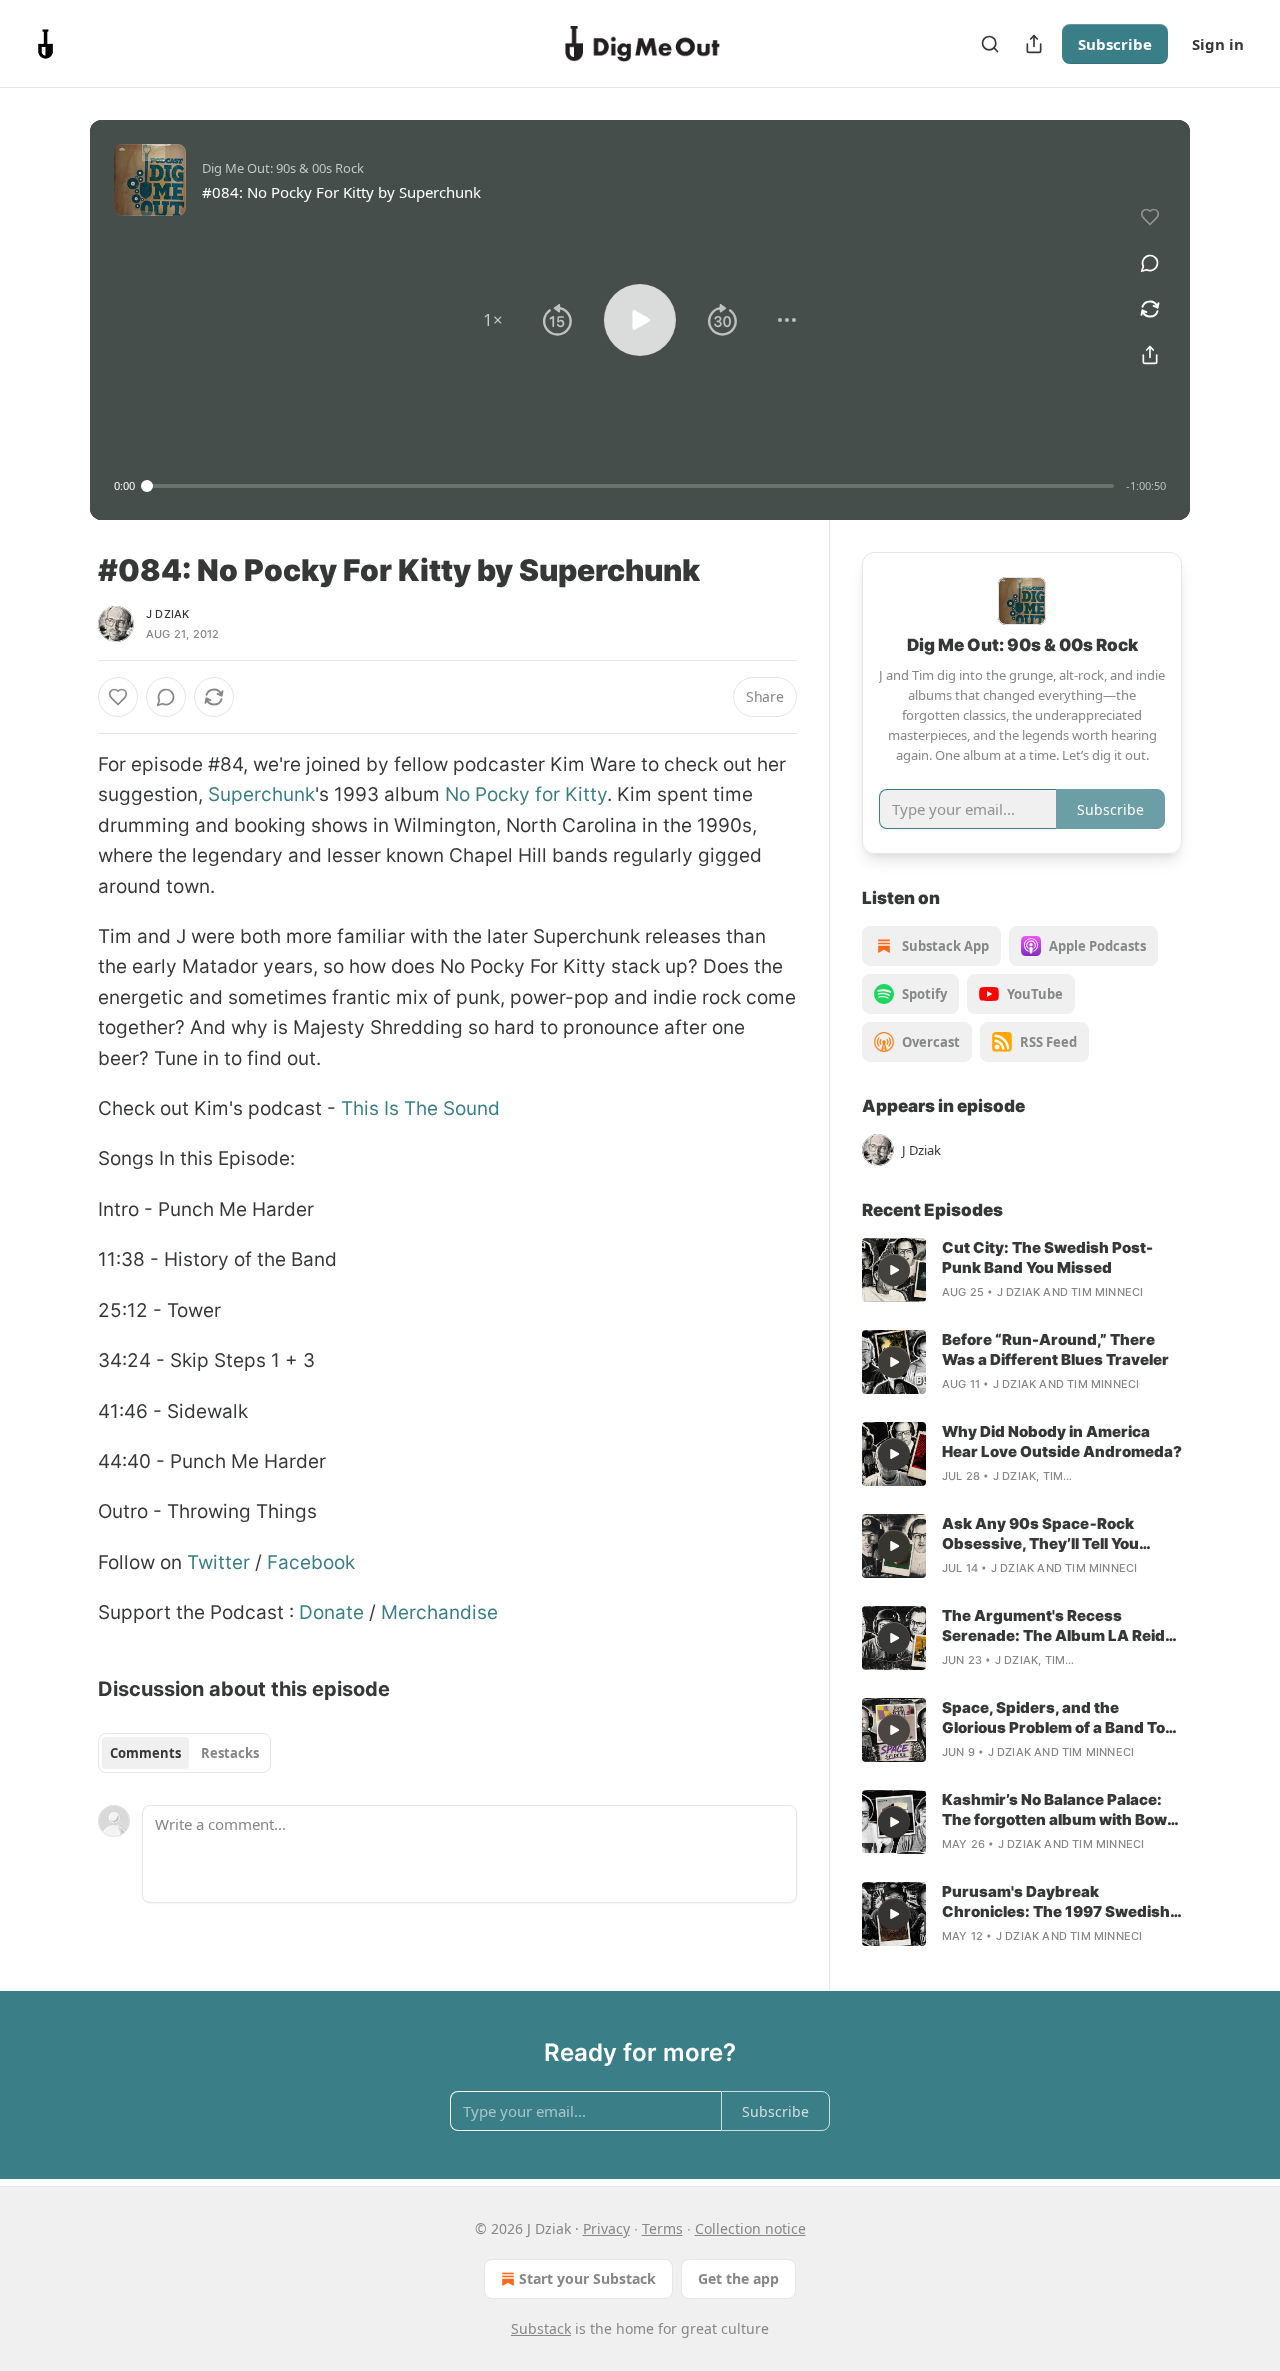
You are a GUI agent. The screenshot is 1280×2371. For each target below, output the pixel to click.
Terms (662, 2228)
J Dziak (167, 614)
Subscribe (1115, 44)
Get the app (738, 2278)
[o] (894, 1270)
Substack (541, 2328)
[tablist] (184, 1753)
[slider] (630, 486)
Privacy (606, 2228)
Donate (331, 1612)
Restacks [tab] (230, 1753)
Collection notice (750, 2228)
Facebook (311, 1562)
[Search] (990, 44)
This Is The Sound (420, 1108)
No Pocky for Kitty (526, 794)
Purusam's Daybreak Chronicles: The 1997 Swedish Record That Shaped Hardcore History (1056, 1902)
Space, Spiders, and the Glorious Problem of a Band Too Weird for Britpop (1058, 1718)
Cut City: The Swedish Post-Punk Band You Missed (1047, 1257)
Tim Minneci (1107, 1292)
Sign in (1218, 44)
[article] (1022, 1270)
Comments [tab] (145, 1753)
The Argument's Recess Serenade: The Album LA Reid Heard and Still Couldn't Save (1053, 1626)
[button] (493, 320)
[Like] (118, 697)
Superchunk (261, 794)
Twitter (218, 1562)
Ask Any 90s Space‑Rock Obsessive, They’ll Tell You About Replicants (1040, 1534)
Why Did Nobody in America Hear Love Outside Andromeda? (1062, 1441)
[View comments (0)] (1150, 263)
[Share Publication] (1034, 44)
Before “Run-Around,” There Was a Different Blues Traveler (1055, 1349)
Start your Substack (587, 2278)
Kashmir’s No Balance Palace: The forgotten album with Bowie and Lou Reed (1061, 1810)
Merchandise (439, 1612)
